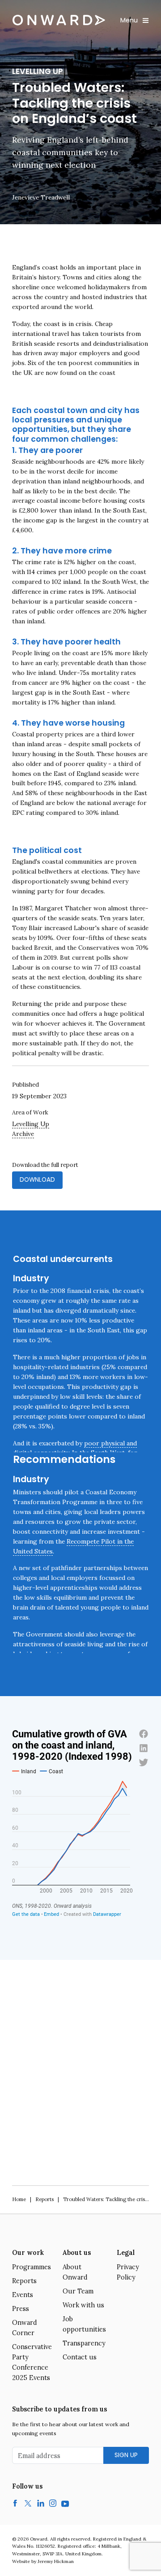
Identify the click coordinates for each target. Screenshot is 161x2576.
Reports (44, 2199)
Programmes (32, 2267)
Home (19, 2199)
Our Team (78, 2291)
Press (21, 2309)
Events (23, 2295)
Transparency (84, 2343)
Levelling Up (31, 1124)
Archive (23, 1134)
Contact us (80, 2357)
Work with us (83, 2305)
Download (37, 1180)
